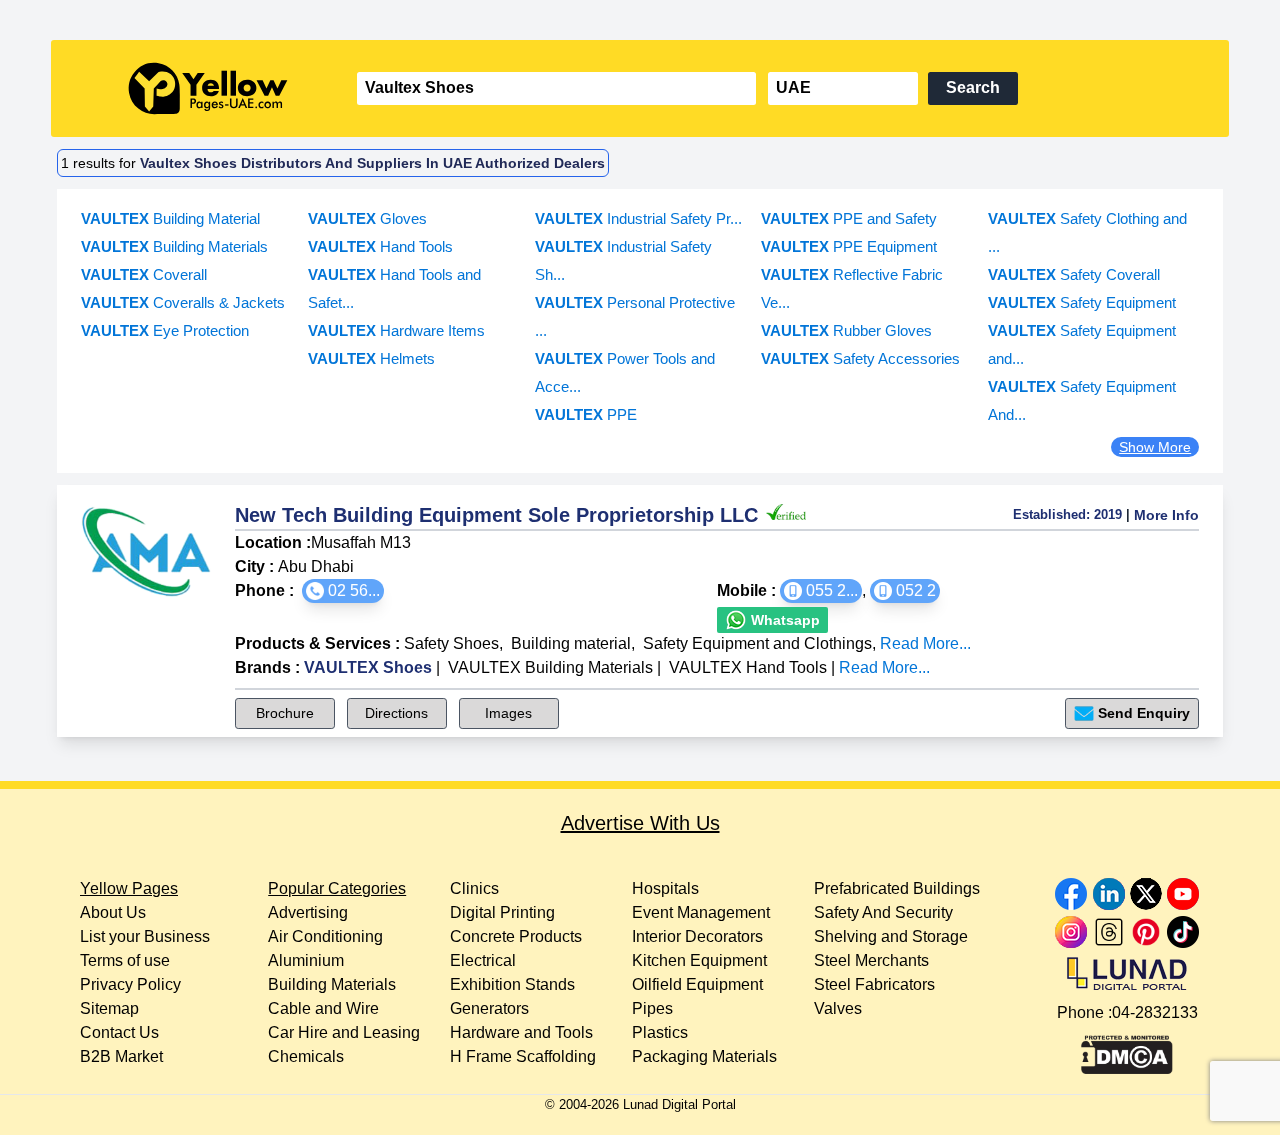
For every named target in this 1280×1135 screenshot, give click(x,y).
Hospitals (665, 888)
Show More (1155, 447)
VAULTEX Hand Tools (748, 667)
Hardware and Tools (521, 1032)
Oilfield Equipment (697, 984)
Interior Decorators (697, 936)
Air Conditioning (325, 936)
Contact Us (119, 1032)
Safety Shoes (451, 643)
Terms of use (125, 960)
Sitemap (109, 1008)
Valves (838, 1008)
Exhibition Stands (512, 984)
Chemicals (306, 1056)
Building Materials (332, 984)
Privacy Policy (130, 984)
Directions (396, 713)
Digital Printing (502, 912)
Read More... (925, 643)
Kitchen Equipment (699, 960)
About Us (113, 912)
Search (973, 87)
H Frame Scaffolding (523, 1056)
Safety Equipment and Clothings (757, 643)
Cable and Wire (323, 1008)
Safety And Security (883, 912)
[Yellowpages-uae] (208, 88)
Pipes (652, 1008)
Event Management (701, 912)
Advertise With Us (640, 823)
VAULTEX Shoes (368, 667)
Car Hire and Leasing (344, 1032)
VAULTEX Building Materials (550, 667)
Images (508, 713)
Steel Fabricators (874, 984)
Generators (489, 1008)
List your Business (145, 936)
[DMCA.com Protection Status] (1127, 1050)
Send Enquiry (1144, 713)
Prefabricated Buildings (897, 888)
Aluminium (306, 960)
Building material (571, 643)
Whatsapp (783, 620)
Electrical (483, 960)
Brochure (285, 713)
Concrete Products (516, 936)
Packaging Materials (704, 1056)
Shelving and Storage (891, 936)
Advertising (308, 912)
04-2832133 (1155, 1012)
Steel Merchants (871, 960)
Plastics (660, 1032)
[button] (343, 591)
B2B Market (121, 1056)
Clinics (474, 888)
